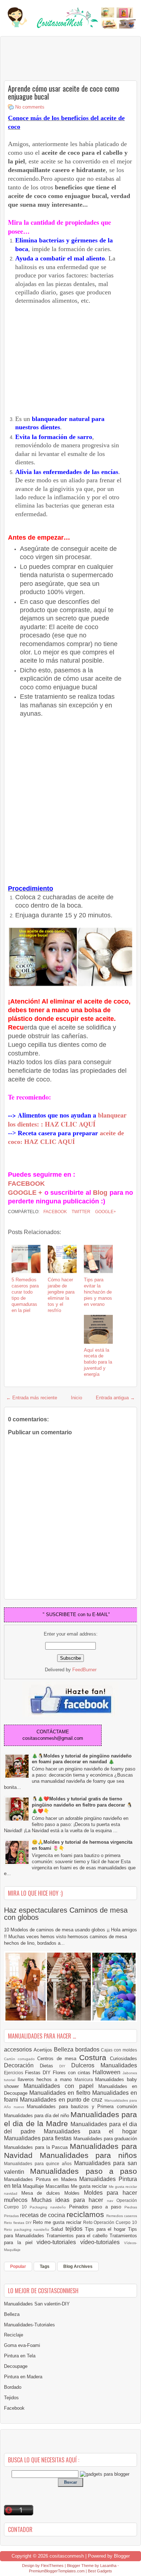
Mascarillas (58, 2186)
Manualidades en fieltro (61, 2093)
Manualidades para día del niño (37, 2116)
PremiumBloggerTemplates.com (57, 2571)
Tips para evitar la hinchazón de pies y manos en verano (98, 1292)
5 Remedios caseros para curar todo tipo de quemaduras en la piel (25, 1295)
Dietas (50, 2066)
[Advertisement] (62, 58)
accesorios (19, 2050)
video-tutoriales (58, 2242)
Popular (18, 2266)
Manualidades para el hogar (90, 2131)
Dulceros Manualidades (104, 2065)
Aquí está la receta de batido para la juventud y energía (98, 1362)
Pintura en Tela (20, 2356)
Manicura (85, 2079)
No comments (30, 107)
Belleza (65, 2050)
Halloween (108, 2072)
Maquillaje (34, 2186)
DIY (65, 2066)
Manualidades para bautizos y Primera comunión (82, 2107)
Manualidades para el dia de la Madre (70, 2119)
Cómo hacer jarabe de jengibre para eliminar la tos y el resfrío (61, 1295)
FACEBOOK (26, 1184)
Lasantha (108, 2566)
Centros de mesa (58, 2059)
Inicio (76, 1398)
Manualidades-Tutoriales (29, 2325)
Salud (58, 2229)
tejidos (75, 2229)
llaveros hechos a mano (46, 2079)
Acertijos (44, 2050)
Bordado (13, 2387)
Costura (95, 2057)
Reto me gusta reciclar (58, 2222)
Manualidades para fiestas (39, 2138)
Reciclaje (14, 2335)
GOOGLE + (25, 1193)
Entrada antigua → (115, 1398)
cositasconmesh (67, 2556)
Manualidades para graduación (105, 2139)
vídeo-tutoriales (102, 2242)
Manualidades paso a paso (84, 2171)
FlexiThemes (52, 2566)
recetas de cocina (43, 2215)
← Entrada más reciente (32, 1398)
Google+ (105, 1212)
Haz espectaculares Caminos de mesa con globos (66, 1914)
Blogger (122, 2556)
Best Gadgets (100, 2571)
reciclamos (86, 2214)
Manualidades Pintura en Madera (42, 2179)
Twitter (80, 1212)
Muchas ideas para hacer (69, 2200)
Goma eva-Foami (22, 2345)
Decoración (22, 2065)
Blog (99, 1193)
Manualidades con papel (61, 2086)
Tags (45, 2266)
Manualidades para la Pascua (37, 2147)
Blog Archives (78, 2266)
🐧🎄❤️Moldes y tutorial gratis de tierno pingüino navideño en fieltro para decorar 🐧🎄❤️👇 (82, 1805)
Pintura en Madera (23, 2377)
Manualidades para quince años (39, 2164)
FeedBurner (84, 1670)
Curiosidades (123, 2059)
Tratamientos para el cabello (78, 2236)
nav (112, 2201)
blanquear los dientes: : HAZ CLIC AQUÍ (67, 1120)
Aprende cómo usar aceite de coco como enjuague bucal (64, 92)
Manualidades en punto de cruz (62, 2100)
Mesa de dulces (43, 2193)
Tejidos (11, 2398)
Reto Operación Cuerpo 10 (110, 2222)
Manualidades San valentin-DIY (37, 2304)
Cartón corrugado (21, 2059)
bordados (88, 2050)
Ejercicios (14, 2073)
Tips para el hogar (106, 2229)
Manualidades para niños (88, 2155)
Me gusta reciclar (90, 2186)
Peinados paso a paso (97, 2207)
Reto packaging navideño (27, 2230)
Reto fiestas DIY (18, 2223)
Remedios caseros (122, 2216)
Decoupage (16, 2366)
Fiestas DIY (39, 2073)
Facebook (55, 1212)
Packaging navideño (49, 2207)
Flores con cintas (73, 2073)
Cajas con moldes (119, 2050)
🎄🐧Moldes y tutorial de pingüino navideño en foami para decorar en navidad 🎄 (82, 1759)
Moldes (74, 2193)
